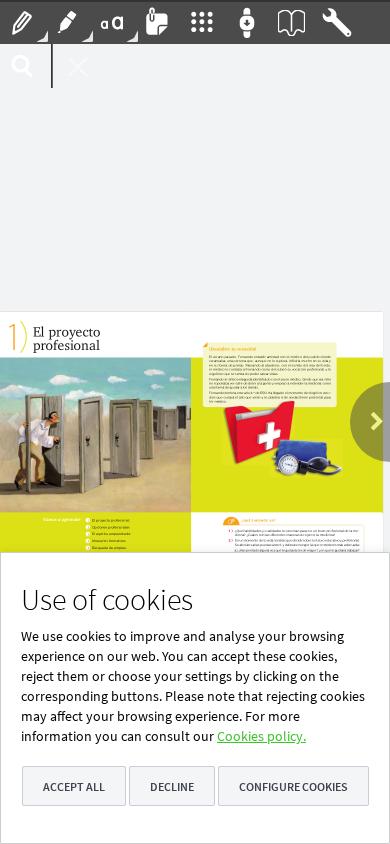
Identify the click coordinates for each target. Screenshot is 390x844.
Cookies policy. (261, 736)
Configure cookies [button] (293, 786)
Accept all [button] (74, 786)
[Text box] (112, 22)
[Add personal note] (157, 22)
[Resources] (202, 22)
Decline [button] (172, 786)
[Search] (22, 66)
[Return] (76, 66)
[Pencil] (22, 22)
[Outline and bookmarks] (292, 22)
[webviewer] (195, 444)
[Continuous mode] (247, 22)
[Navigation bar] (337, 22)
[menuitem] (22, 22)
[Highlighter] (67, 22)
